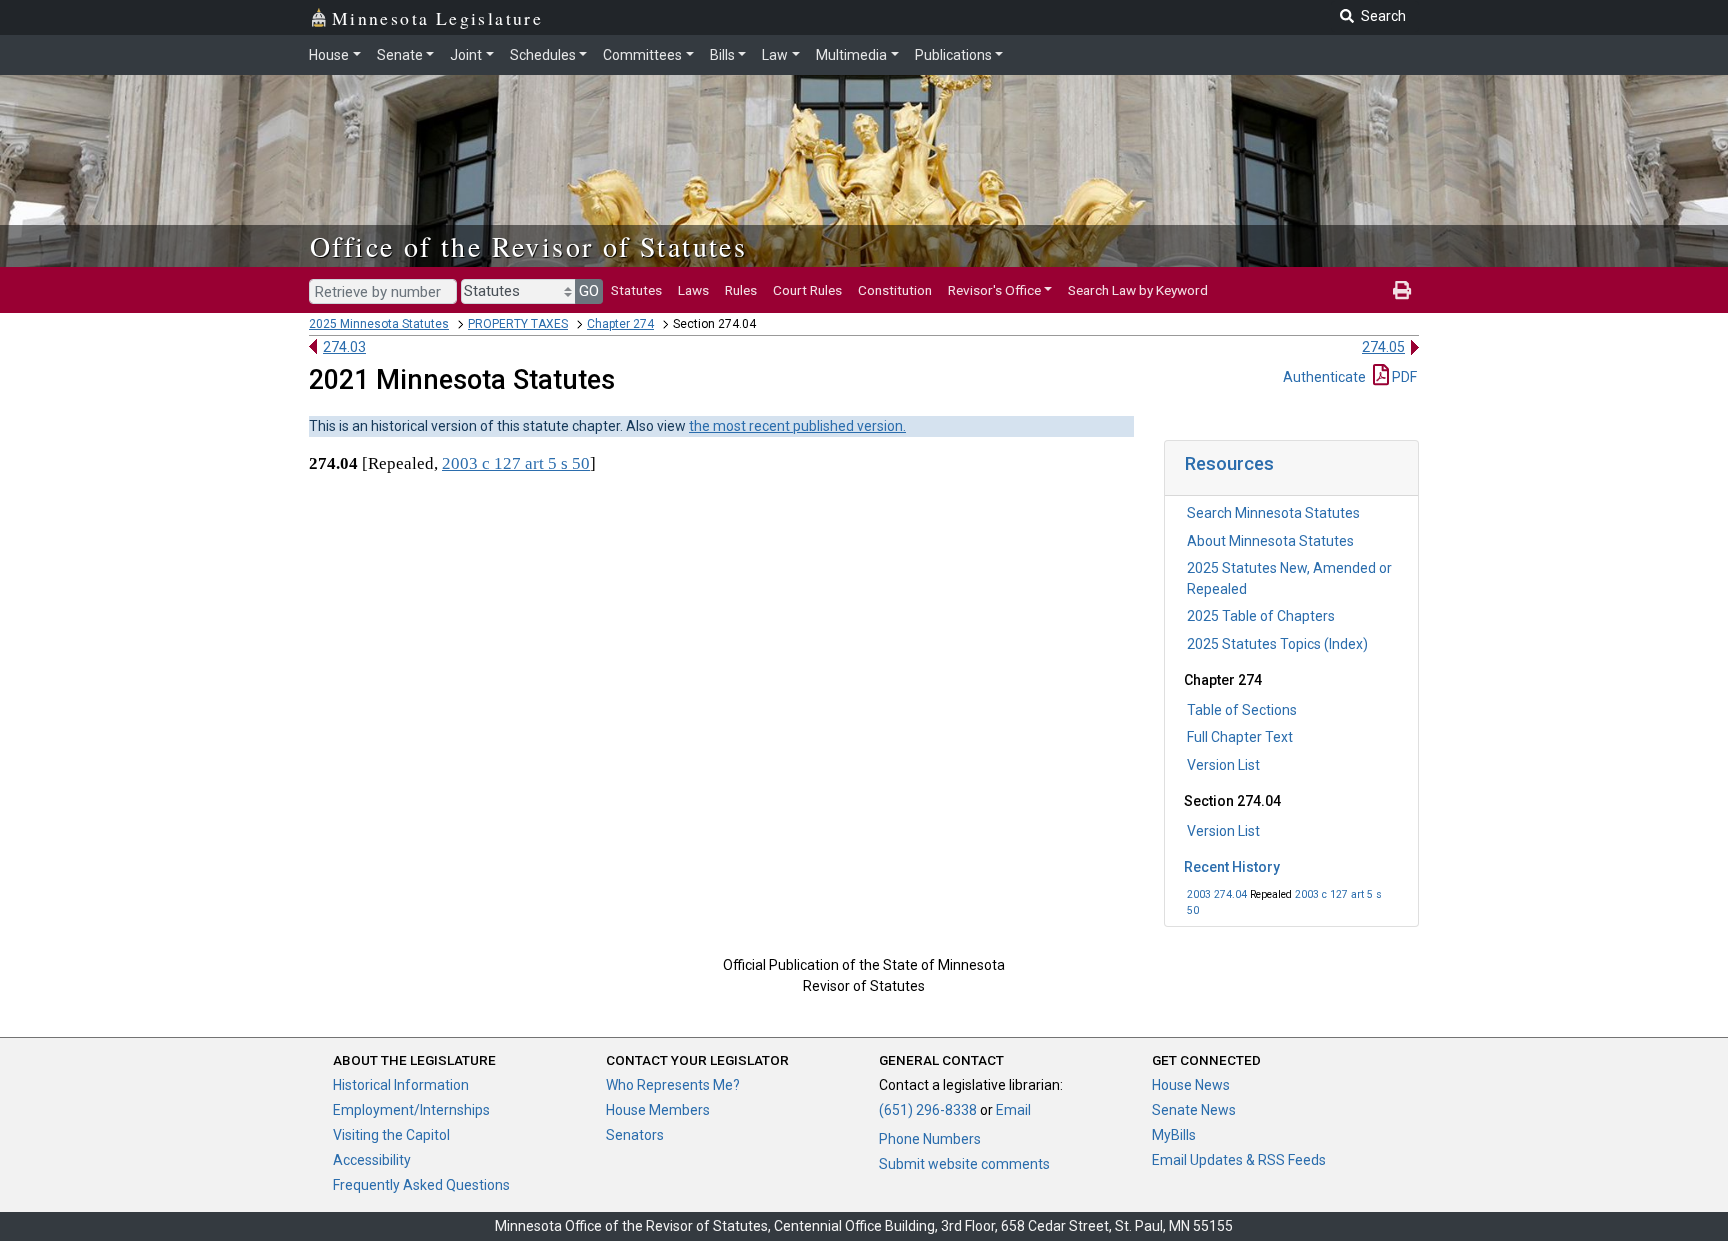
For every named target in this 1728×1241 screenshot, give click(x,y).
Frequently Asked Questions (421, 1185)
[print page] (1402, 290)
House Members (658, 1110)
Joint (466, 55)
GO (589, 291)
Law (775, 55)
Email (1013, 1110)
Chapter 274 (620, 324)
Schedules (543, 55)
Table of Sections (1242, 710)
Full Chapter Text (1240, 737)
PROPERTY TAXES (518, 324)
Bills (722, 55)
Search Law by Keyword (1138, 290)
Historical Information (401, 1085)
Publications (953, 55)
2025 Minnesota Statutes (379, 324)
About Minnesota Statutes (1270, 541)
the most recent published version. (797, 426)
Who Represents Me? (673, 1085)
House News (1191, 1085)
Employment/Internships (411, 1110)
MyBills (1174, 1135)
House (329, 55)
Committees (642, 55)
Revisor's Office (994, 290)
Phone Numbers (930, 1139)
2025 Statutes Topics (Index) (1277, 644)
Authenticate (1324, 377)
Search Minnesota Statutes (1273, 513)
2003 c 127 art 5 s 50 (516, 463)
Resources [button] (1229, 463)
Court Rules (807, 290)
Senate (400, 55)
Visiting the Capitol (391, 1135)
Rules (741, 290)
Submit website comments (964, 1164)
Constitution (895, 290)
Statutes (636, 290)
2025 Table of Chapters (1261, 616)
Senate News (1194, 1110)
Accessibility (372, 1160)
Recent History (1232, 867)
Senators (635, 1135)
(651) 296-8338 (928, 1110)
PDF (1403, 377)
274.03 (344, 347)
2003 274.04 (1217, 894)
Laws (693, 290)
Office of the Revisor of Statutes (528, 246)
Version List (1223, 765)
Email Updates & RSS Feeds (1239, 1160)
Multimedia (851, 55)
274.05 (1383, 347)
